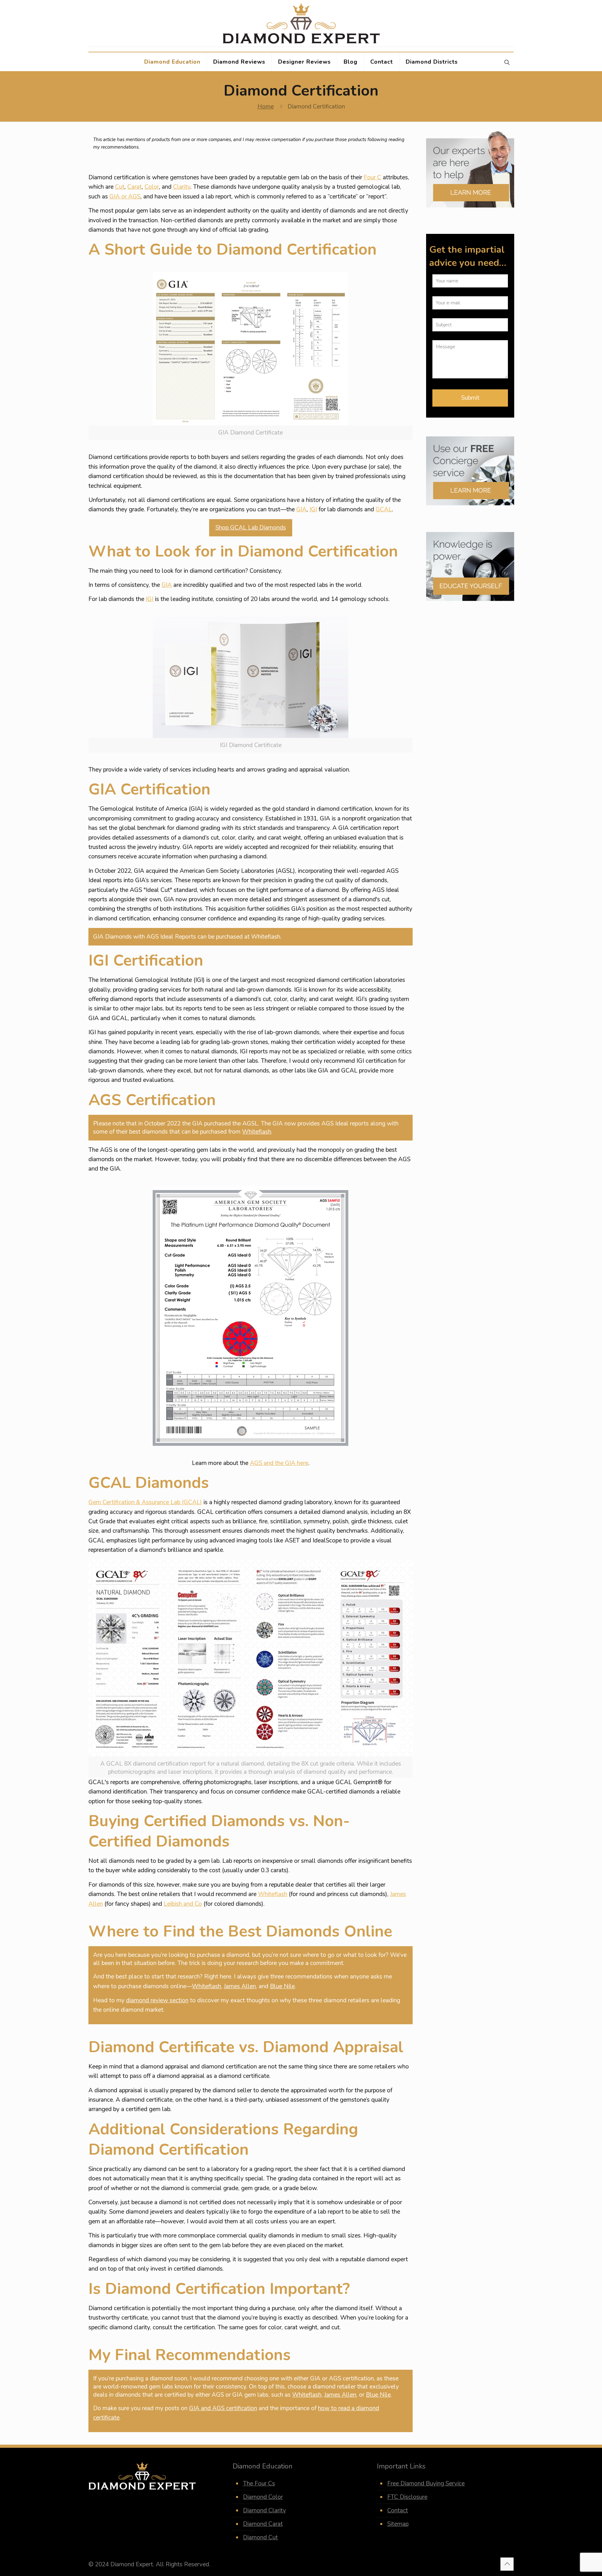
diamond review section (157, 2000)
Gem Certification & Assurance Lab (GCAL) (145, 1502)
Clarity (182, 187)
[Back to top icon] (507, 2564)
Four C (372, 177)
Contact (398, 2510)
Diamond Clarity (264, 2510)
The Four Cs (259, 2484)
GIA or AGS (125, 197)
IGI (313, 509)
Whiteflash (257, 1132)
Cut (120, 187)
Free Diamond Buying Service (426, 2484)
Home (266, 107)
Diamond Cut (260, 2537)
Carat (135, 187)
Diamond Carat (263, 2524)
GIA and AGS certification (223, 2408)
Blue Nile (282, 1986)
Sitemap (398, 2524)
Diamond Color (263, 2497)
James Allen (240, 1986)
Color (152, 187)
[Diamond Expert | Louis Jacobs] (301, 23)
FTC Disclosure (407, 2497)
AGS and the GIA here (279, 1463)
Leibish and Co (183, 1904)
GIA (301, 509)
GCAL (384, 509)
